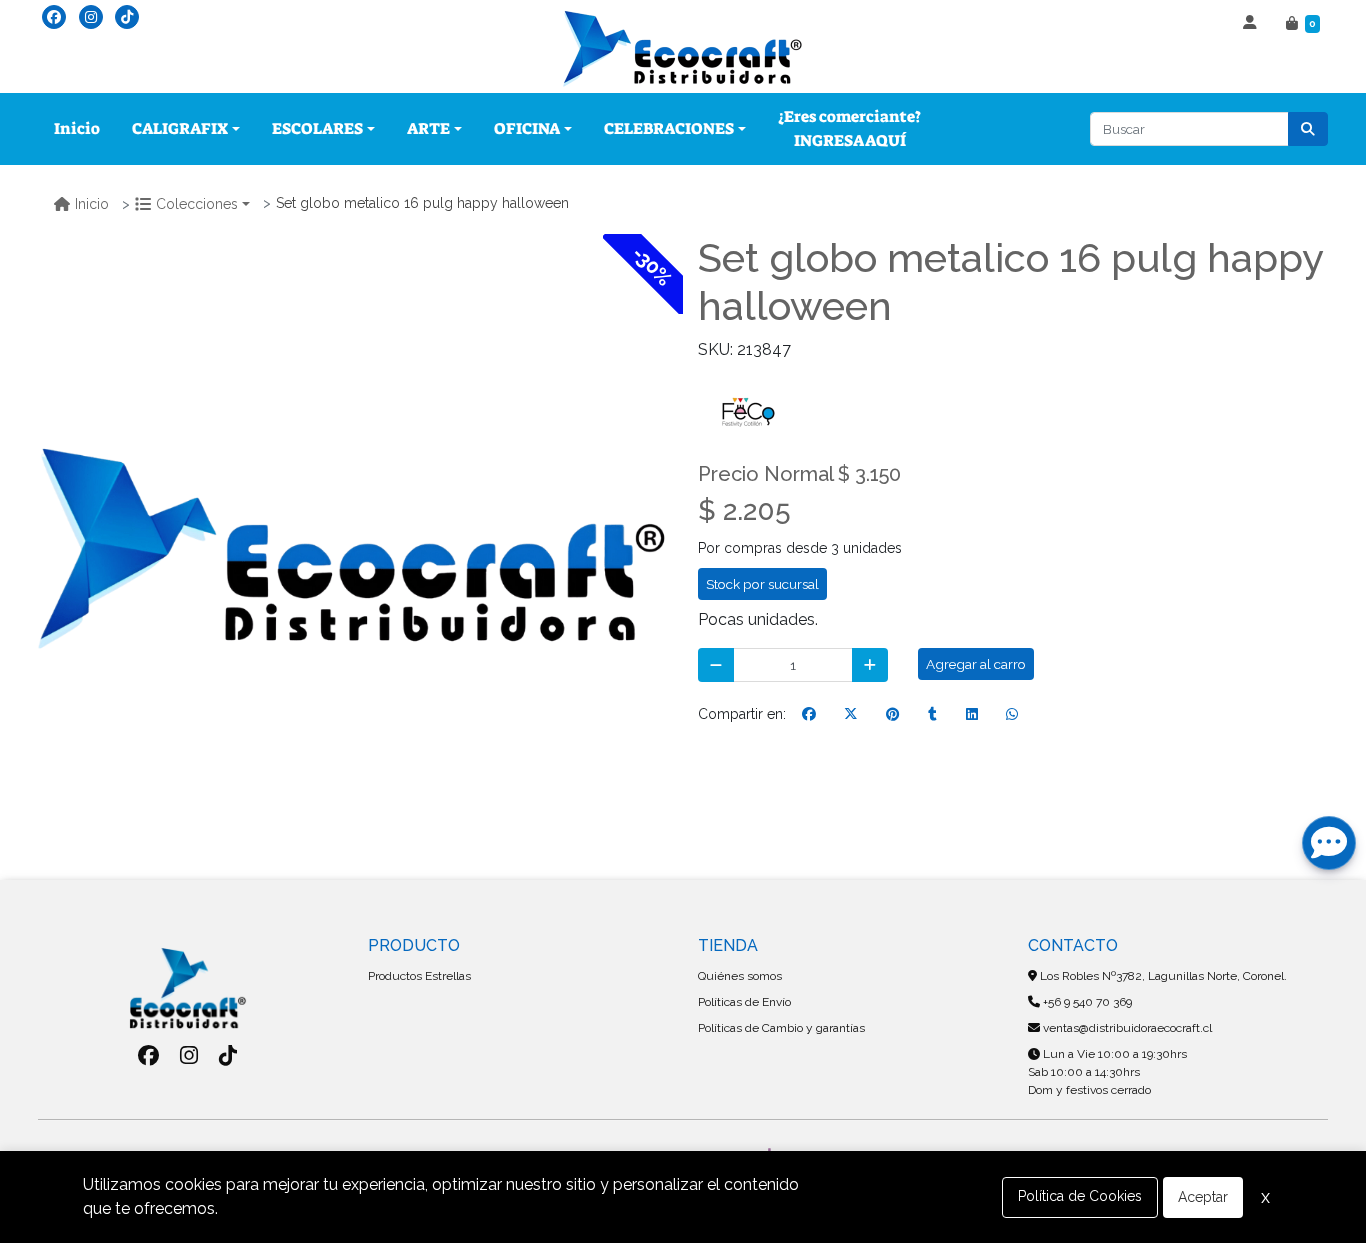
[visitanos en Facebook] (54, 17)
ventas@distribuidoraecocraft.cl (1126, 1028)
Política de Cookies (1080, 1196)
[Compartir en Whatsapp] (1012, 714)
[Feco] (748, 410)
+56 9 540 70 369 (1086, 1002)
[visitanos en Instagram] (91, 17)
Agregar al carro (976, 664)
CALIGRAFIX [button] (180, 128)
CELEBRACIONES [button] (669, 128)
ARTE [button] (428, 128)
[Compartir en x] (851, 714)
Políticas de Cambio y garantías (781, 1028)
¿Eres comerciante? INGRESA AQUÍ (849, 128)
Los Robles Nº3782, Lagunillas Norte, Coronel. (1162, 976)
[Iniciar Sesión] (1252, 24)
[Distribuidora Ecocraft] (683, 49)
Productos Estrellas (419, 976)
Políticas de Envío (744, 1002)
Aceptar (1203, 1197)
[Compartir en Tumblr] (932, 714)
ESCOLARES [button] (317, 128)
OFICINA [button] (527, 128)
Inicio (77, 128)
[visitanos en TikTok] (127, 17)
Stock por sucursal (762, 584)
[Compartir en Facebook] (809, 714)
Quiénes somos (740, 976)
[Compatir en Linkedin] (972, 714)
